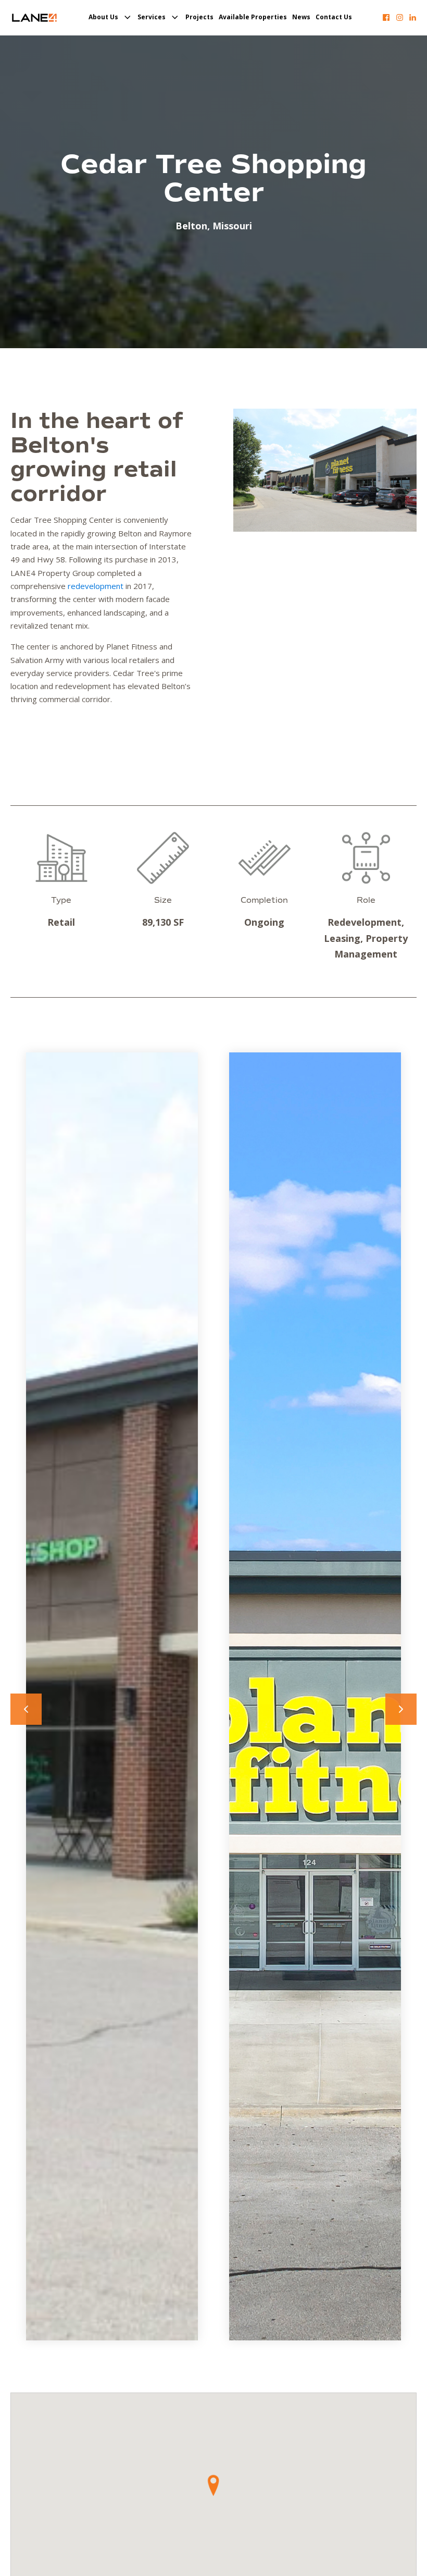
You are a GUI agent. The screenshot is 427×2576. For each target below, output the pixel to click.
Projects (199, 17)
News (301, 17)
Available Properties (253, 17)
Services (152, 17)
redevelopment (96, 586)
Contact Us (334, 17)
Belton (191, 226)
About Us (103, 17)
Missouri (232, 226)
